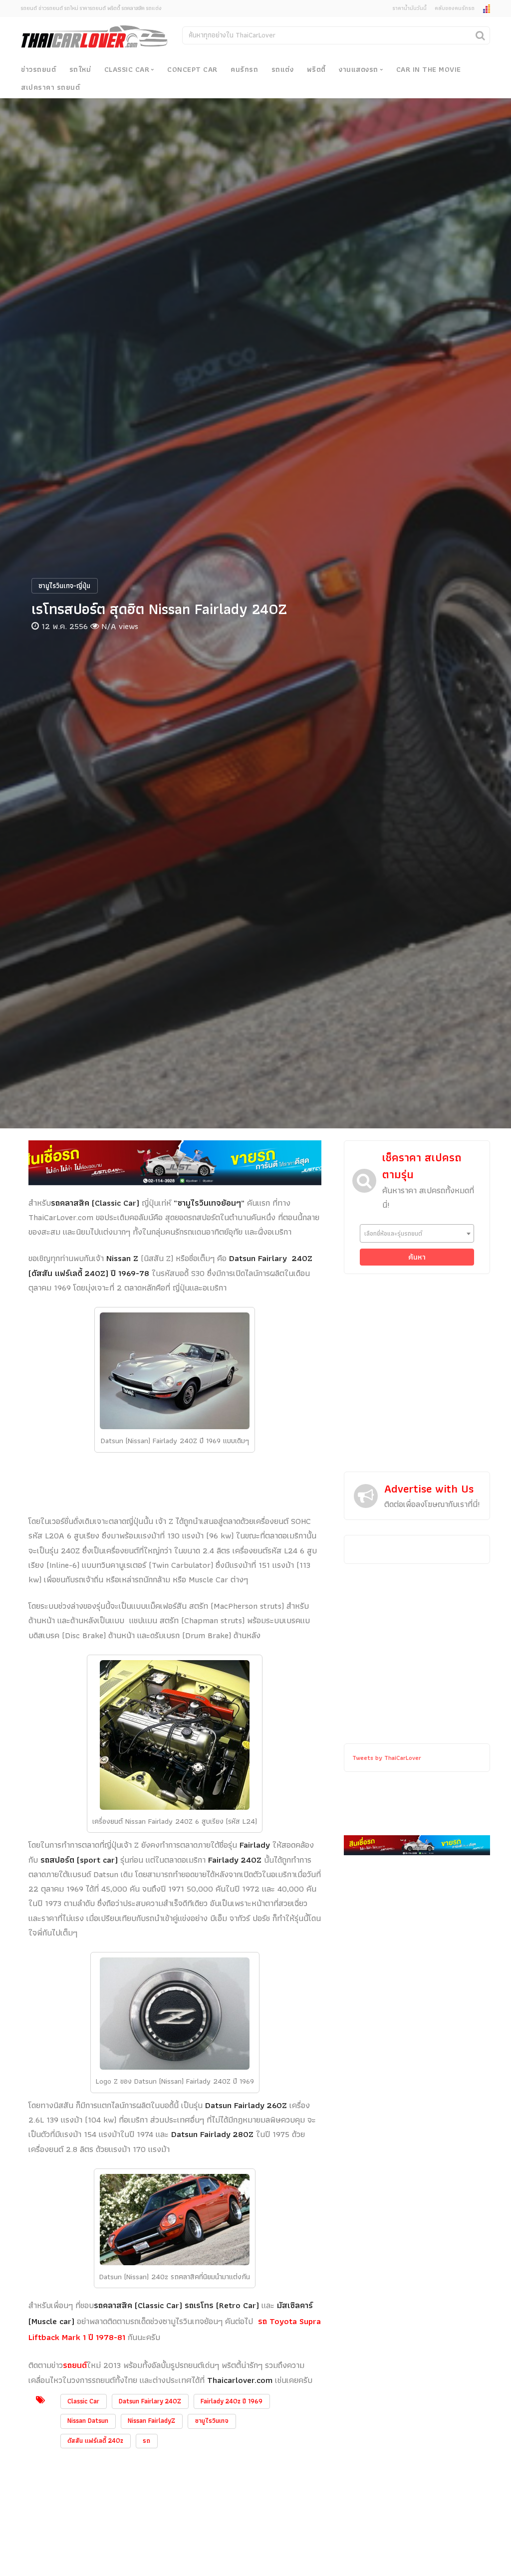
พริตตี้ (316, 69)
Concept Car (192, 69)
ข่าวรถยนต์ (38, 69)
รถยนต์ (75, 2365)
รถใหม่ (80, 69)
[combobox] (417, 1233)
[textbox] (417, 1233)
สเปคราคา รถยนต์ (50, 87)
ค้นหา (417, 1257)
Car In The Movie (429, 69)
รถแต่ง (283, 69)
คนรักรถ (244, 69)
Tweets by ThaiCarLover (387, 1758)
